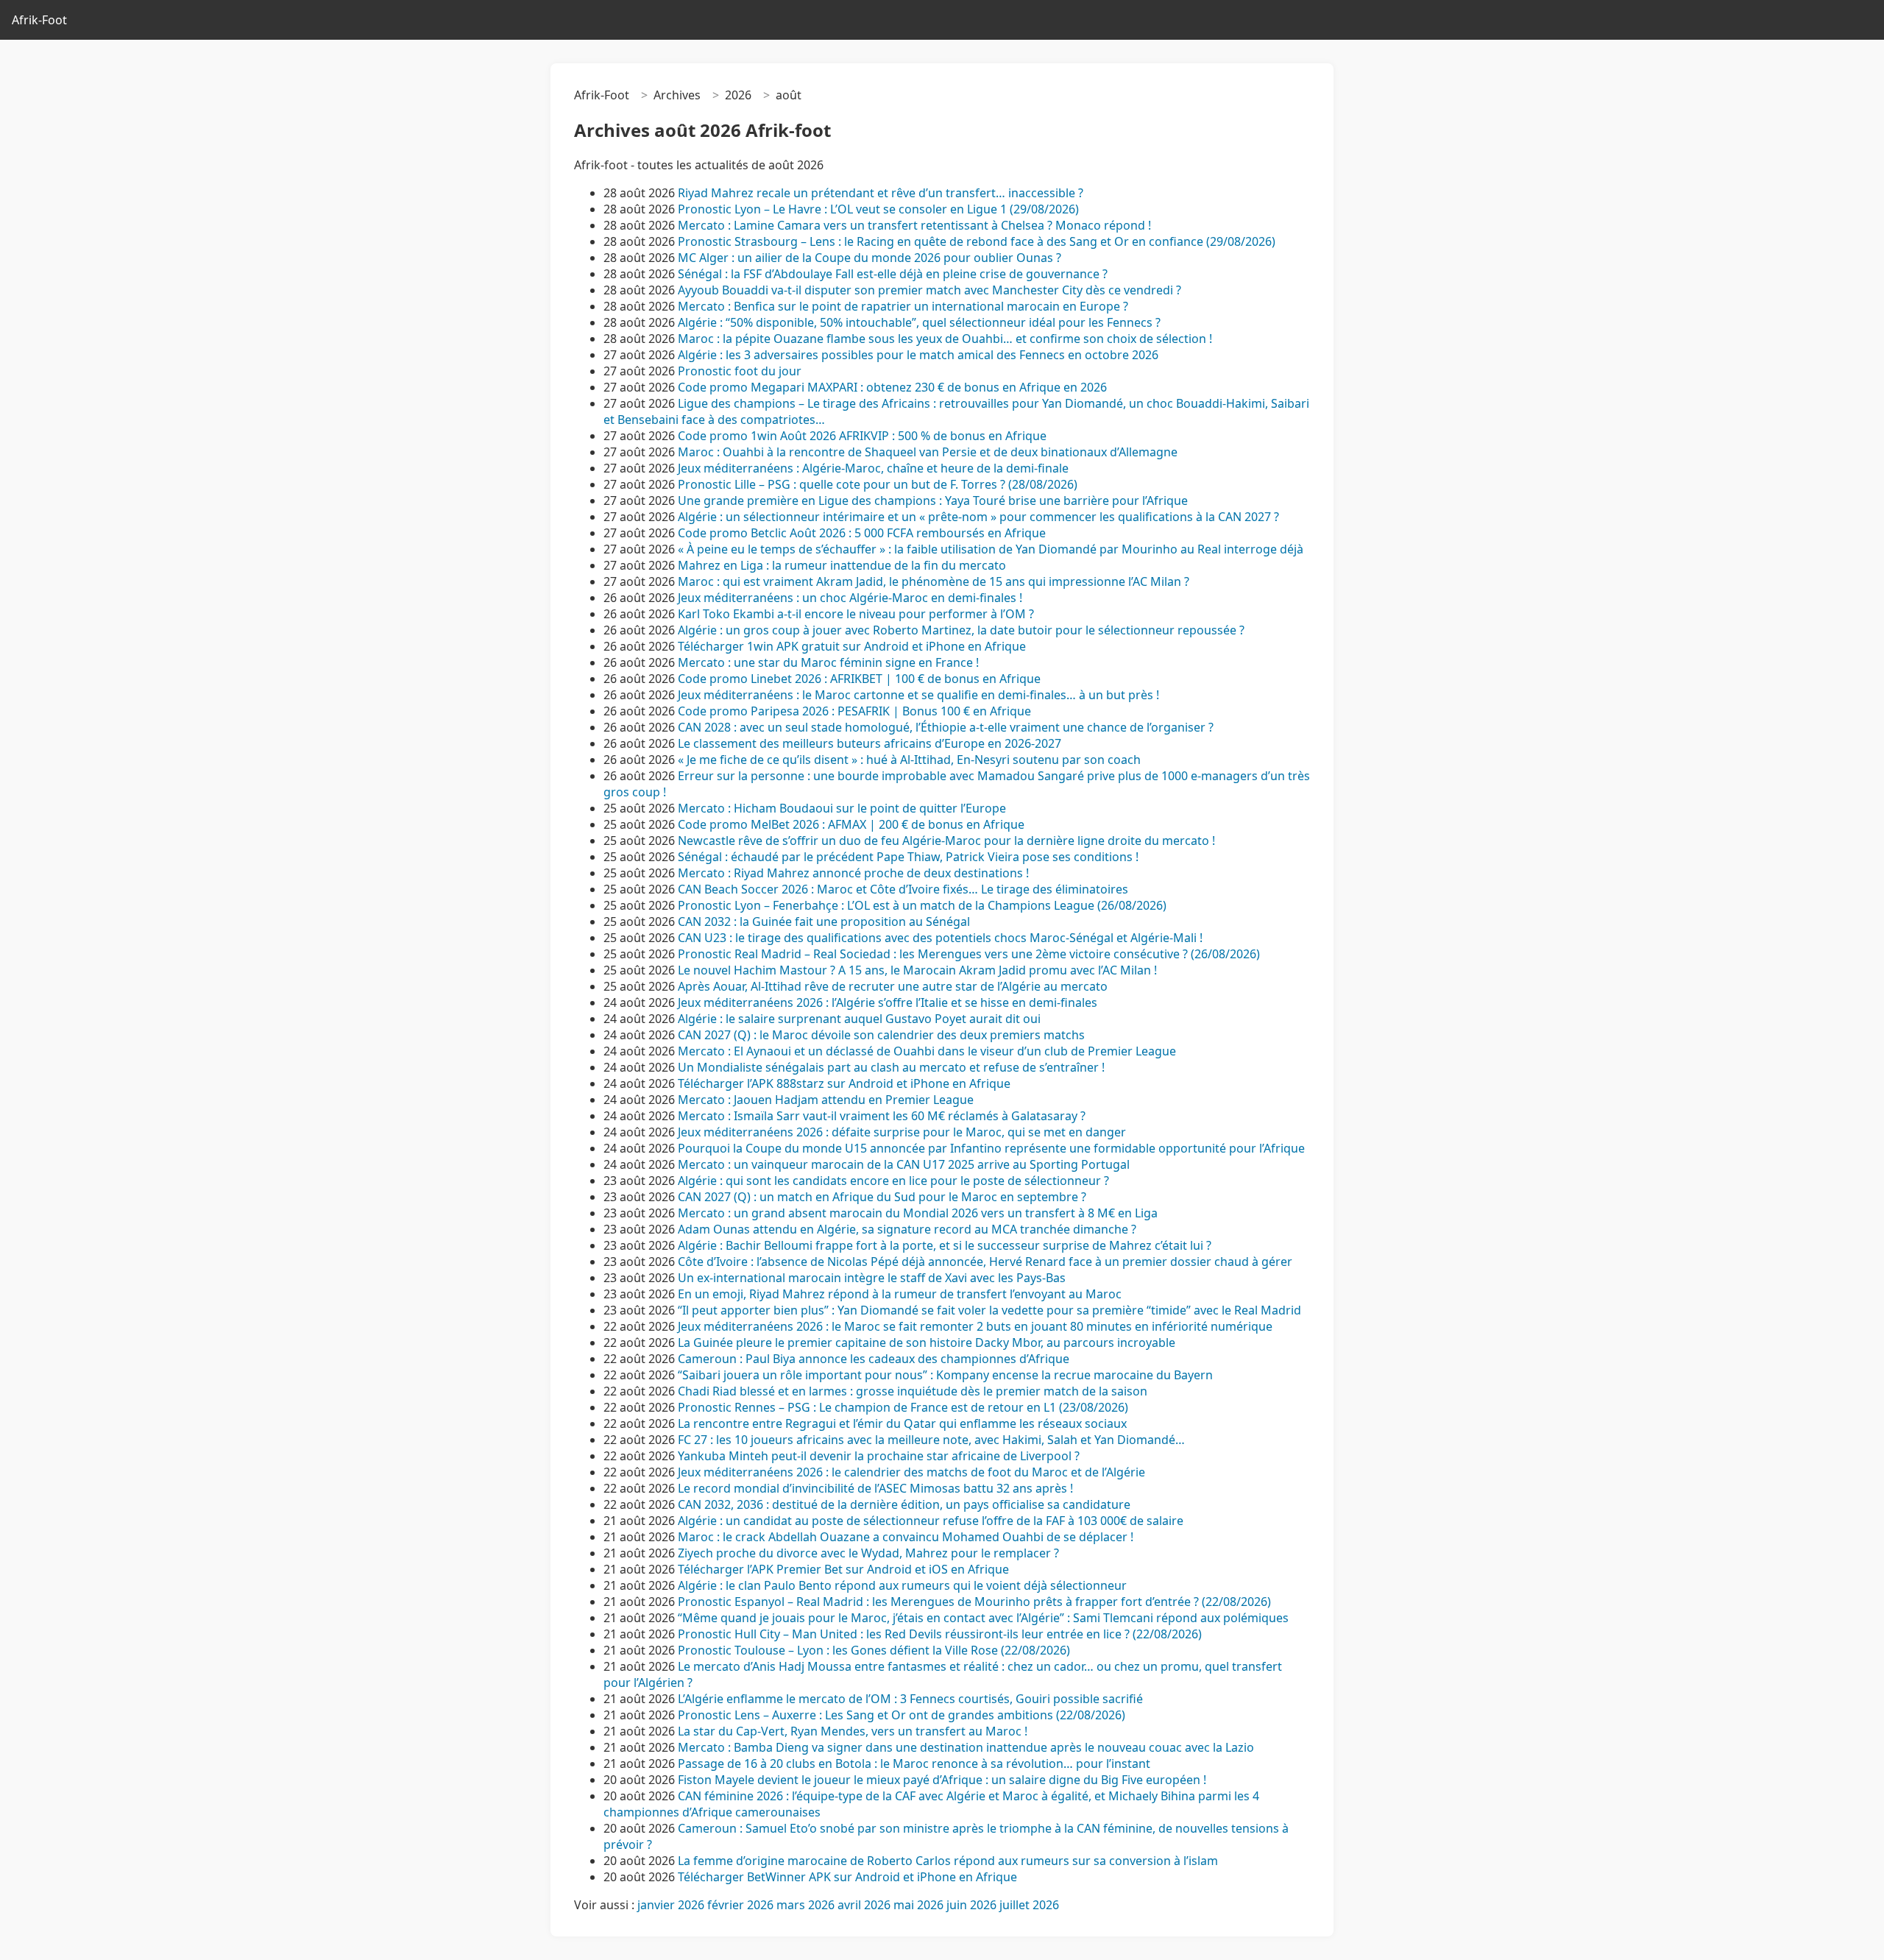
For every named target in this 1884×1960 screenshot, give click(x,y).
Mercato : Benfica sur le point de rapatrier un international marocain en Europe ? (903, 306)
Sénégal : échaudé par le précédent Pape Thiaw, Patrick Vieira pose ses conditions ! (908, 857)
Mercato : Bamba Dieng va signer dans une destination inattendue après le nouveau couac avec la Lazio (966, 1747)
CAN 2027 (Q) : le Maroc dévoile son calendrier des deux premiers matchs (881, 1035)
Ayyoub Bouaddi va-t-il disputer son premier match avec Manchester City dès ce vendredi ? (929, 290)
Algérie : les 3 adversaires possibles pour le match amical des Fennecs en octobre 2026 (918, 355)
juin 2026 (971, 1905)
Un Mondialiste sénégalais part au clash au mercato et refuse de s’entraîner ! (891, 1067)
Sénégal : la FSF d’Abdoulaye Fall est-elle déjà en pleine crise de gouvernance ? (893, 274)
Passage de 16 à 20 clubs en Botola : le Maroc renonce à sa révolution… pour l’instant (914, 1763)
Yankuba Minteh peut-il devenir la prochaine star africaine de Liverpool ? (879, 1456)
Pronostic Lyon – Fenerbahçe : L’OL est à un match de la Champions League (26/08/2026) (922, 905)
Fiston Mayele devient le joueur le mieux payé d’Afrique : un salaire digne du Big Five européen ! (942, 1780)
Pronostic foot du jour (741, 371)
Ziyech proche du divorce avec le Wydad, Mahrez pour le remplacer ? (868, 1553)
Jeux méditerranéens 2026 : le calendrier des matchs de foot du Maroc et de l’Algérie (911, 1472)
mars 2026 (805, 1905)
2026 (738, 95)
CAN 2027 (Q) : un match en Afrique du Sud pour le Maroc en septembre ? (882, 1197)
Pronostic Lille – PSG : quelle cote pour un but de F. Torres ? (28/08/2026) (878, 484)
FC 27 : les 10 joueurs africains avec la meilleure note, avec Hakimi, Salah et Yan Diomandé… (931, 1440)
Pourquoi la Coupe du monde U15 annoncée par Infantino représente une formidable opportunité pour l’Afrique (991, 1148)
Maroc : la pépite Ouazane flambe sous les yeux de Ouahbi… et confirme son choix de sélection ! (945, 339)
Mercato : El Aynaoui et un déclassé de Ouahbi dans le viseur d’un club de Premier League (927, 1051)
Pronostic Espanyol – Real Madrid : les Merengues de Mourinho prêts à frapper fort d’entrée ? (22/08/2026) (974, 1602)
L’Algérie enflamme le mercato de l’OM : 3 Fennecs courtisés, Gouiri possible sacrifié (910, 1699)
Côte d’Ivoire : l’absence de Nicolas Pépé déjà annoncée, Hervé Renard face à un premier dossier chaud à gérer (985, 1262)
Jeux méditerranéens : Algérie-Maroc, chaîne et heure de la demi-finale (873, 468)
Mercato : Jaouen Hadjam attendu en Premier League (826, 1100)
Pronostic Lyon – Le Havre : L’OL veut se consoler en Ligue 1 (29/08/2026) (878, 209)
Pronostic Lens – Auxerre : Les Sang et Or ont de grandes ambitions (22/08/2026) (902, 1715)
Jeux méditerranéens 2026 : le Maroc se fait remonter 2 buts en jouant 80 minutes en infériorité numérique (975, 1326)
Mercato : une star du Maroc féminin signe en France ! (828, 662)
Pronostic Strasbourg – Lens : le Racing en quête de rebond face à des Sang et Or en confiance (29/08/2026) (977, 241)
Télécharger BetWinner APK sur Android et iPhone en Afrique (847, 1877)
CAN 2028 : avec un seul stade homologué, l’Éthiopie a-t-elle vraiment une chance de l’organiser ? (946, 727)
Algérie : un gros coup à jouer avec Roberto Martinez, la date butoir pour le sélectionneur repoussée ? (961, 630)
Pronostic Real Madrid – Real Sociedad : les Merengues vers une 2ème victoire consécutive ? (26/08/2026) (969, 954)
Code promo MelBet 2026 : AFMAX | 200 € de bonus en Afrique (851, 824)
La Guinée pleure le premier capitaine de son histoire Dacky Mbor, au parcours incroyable (927, 1342)
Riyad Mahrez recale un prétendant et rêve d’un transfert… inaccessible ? (881, 193)
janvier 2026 (671, 1905)
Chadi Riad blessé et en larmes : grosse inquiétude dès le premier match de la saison (913, 1391)
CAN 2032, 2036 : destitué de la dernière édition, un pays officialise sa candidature (904, 1504)
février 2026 (740, 1905)
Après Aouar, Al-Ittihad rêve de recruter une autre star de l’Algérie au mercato (893, 986)
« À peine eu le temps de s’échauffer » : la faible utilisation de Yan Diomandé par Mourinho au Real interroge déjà (991, 549)
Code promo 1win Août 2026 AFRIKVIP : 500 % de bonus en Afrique (862, 436)
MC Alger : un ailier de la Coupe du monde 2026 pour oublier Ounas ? (870, 258)
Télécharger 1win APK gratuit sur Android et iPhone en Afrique (852, 646)
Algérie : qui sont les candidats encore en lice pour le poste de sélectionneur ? (893, 1181)
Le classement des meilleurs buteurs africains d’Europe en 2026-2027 (870, 743)
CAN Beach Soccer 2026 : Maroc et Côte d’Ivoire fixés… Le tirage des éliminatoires (903, 889)
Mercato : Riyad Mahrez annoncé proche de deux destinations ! (853, 873)
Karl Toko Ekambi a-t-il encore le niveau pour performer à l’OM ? (856, 614)
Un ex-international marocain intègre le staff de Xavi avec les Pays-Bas (873, 1278)
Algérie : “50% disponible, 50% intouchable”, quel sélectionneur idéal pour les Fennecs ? (919, 322)
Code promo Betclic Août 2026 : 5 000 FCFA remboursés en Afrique (862, 533)
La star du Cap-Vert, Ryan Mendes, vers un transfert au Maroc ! (853, 1731)
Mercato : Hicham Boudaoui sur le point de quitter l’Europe (842, 808)
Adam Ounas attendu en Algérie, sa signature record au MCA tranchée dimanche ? (907, 1229)
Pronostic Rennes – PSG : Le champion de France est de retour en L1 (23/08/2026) (903, 1407)
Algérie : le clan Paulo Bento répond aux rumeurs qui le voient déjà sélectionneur (902, 1585)
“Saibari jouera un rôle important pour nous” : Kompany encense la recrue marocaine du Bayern (945, 1375)
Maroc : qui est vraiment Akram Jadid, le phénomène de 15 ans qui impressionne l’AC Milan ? (934, 581)
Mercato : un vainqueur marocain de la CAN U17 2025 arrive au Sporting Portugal (904, 1164)
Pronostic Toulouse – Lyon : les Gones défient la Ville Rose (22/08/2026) (874, 1650)
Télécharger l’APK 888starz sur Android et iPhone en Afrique (844, 1083)
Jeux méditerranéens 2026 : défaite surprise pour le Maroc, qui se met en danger (902, 1132)
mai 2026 (918, 1905)
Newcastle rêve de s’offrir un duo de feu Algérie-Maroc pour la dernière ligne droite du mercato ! (946, 841)
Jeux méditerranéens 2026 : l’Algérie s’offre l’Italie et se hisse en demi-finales (888, 1002)
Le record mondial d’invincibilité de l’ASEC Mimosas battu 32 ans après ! (875, 1488)
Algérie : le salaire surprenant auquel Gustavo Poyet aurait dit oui (859, 1019)
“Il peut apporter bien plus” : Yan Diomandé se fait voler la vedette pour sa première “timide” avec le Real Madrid (989, 1310)
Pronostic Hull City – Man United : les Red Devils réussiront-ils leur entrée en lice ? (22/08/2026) (940, 1634)
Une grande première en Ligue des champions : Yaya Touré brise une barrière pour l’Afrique (933, 500)
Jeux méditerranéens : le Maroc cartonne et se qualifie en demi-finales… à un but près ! (918, 695)
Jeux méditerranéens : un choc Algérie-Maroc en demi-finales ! (850, 598)
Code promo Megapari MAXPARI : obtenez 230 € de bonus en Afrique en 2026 (892, 387)
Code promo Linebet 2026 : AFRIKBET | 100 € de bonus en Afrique (859, 679)
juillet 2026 (1029, 1905)
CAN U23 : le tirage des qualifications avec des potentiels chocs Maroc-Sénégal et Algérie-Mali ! (940, 938)
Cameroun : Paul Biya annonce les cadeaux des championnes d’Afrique (874, 1359)
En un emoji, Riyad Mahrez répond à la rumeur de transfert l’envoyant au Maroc (901, 1294)
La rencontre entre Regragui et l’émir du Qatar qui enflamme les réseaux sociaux (902, 1423)
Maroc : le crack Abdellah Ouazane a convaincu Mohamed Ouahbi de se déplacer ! (906, 1537)
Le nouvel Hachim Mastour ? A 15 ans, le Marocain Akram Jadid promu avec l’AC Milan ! (917, 970)
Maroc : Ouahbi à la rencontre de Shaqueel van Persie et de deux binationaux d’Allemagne (928, 452)
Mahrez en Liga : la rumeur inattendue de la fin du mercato (842, 565)
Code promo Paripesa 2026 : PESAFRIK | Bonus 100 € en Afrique (854, 711)
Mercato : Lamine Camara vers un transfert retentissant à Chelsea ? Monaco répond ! (914, 225)
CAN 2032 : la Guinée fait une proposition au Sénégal (824, 921)
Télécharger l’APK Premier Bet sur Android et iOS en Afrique (843, 1569)
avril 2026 (864, 1905)
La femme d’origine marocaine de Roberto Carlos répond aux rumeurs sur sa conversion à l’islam (948, 1861)
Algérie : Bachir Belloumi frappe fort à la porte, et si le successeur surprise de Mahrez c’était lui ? (945, 1245)
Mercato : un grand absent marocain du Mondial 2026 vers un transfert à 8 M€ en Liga (918, 1213)
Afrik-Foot (39, 20)
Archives (677, 95)
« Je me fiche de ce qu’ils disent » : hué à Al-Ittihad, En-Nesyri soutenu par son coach (909, 760)
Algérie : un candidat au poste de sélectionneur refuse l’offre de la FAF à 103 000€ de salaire (931, 1521)
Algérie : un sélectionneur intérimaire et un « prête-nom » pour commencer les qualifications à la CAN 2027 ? (978, 517)
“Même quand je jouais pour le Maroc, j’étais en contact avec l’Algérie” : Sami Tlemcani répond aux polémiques (983, 1618)
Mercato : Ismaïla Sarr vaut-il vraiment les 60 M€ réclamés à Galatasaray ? (882, 1116)
